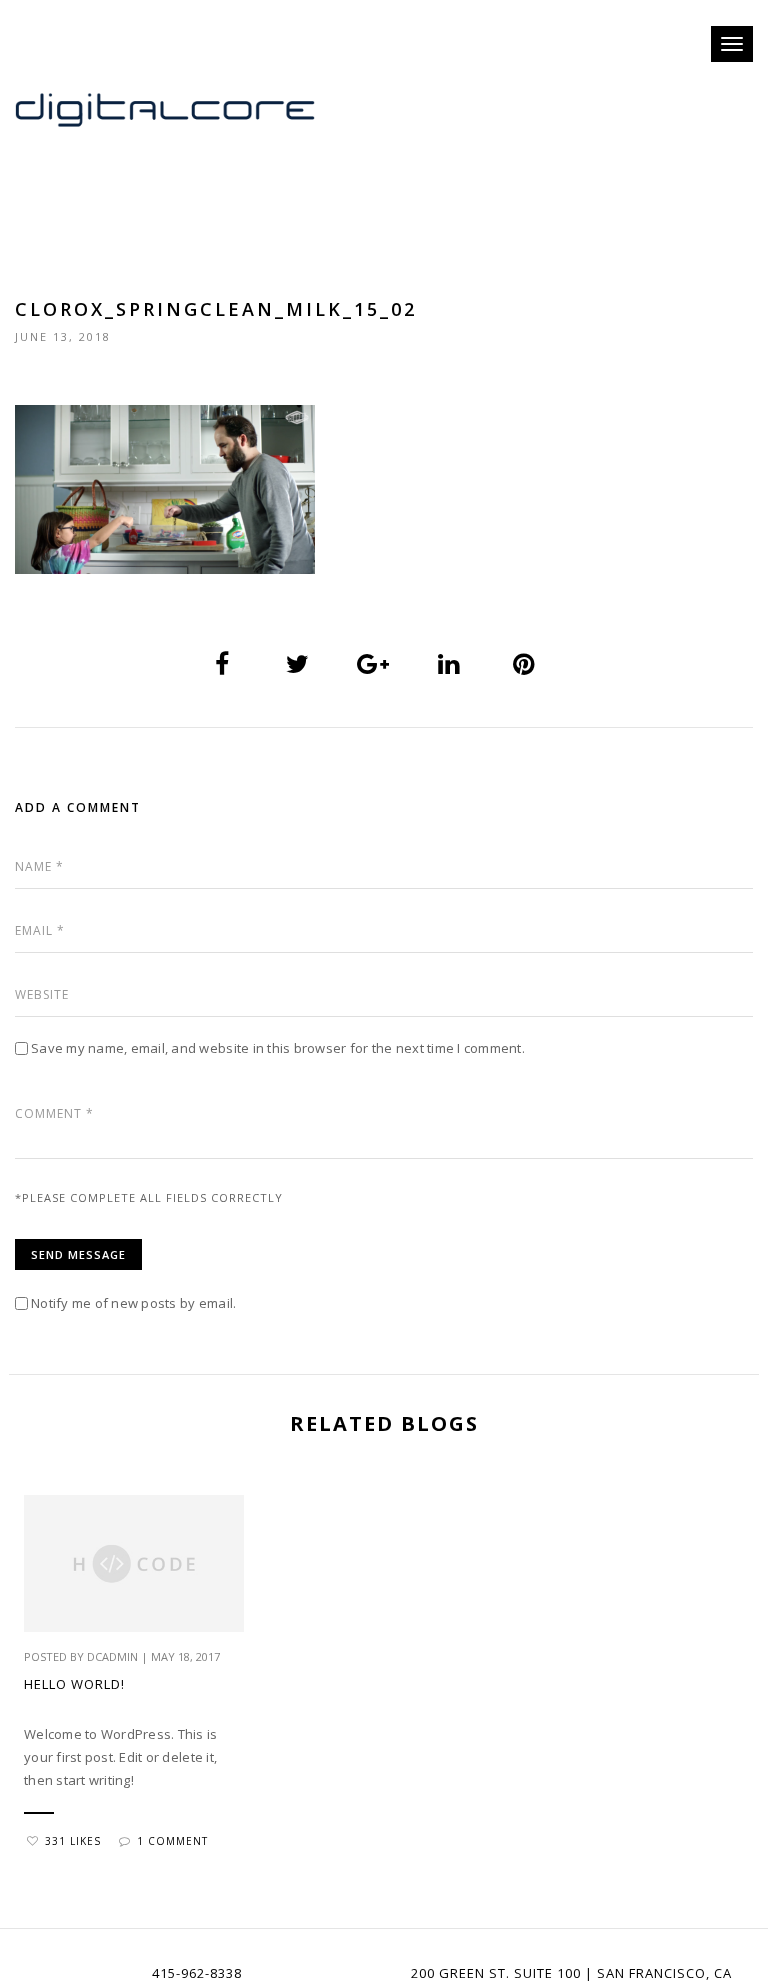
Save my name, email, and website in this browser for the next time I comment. (278, 1048)
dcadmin (112, 1656)
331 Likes (73, 1841)
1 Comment (172, 1841)
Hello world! (74, 1684)
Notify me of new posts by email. (133, 1303)
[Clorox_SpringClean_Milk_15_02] (223, 664)
